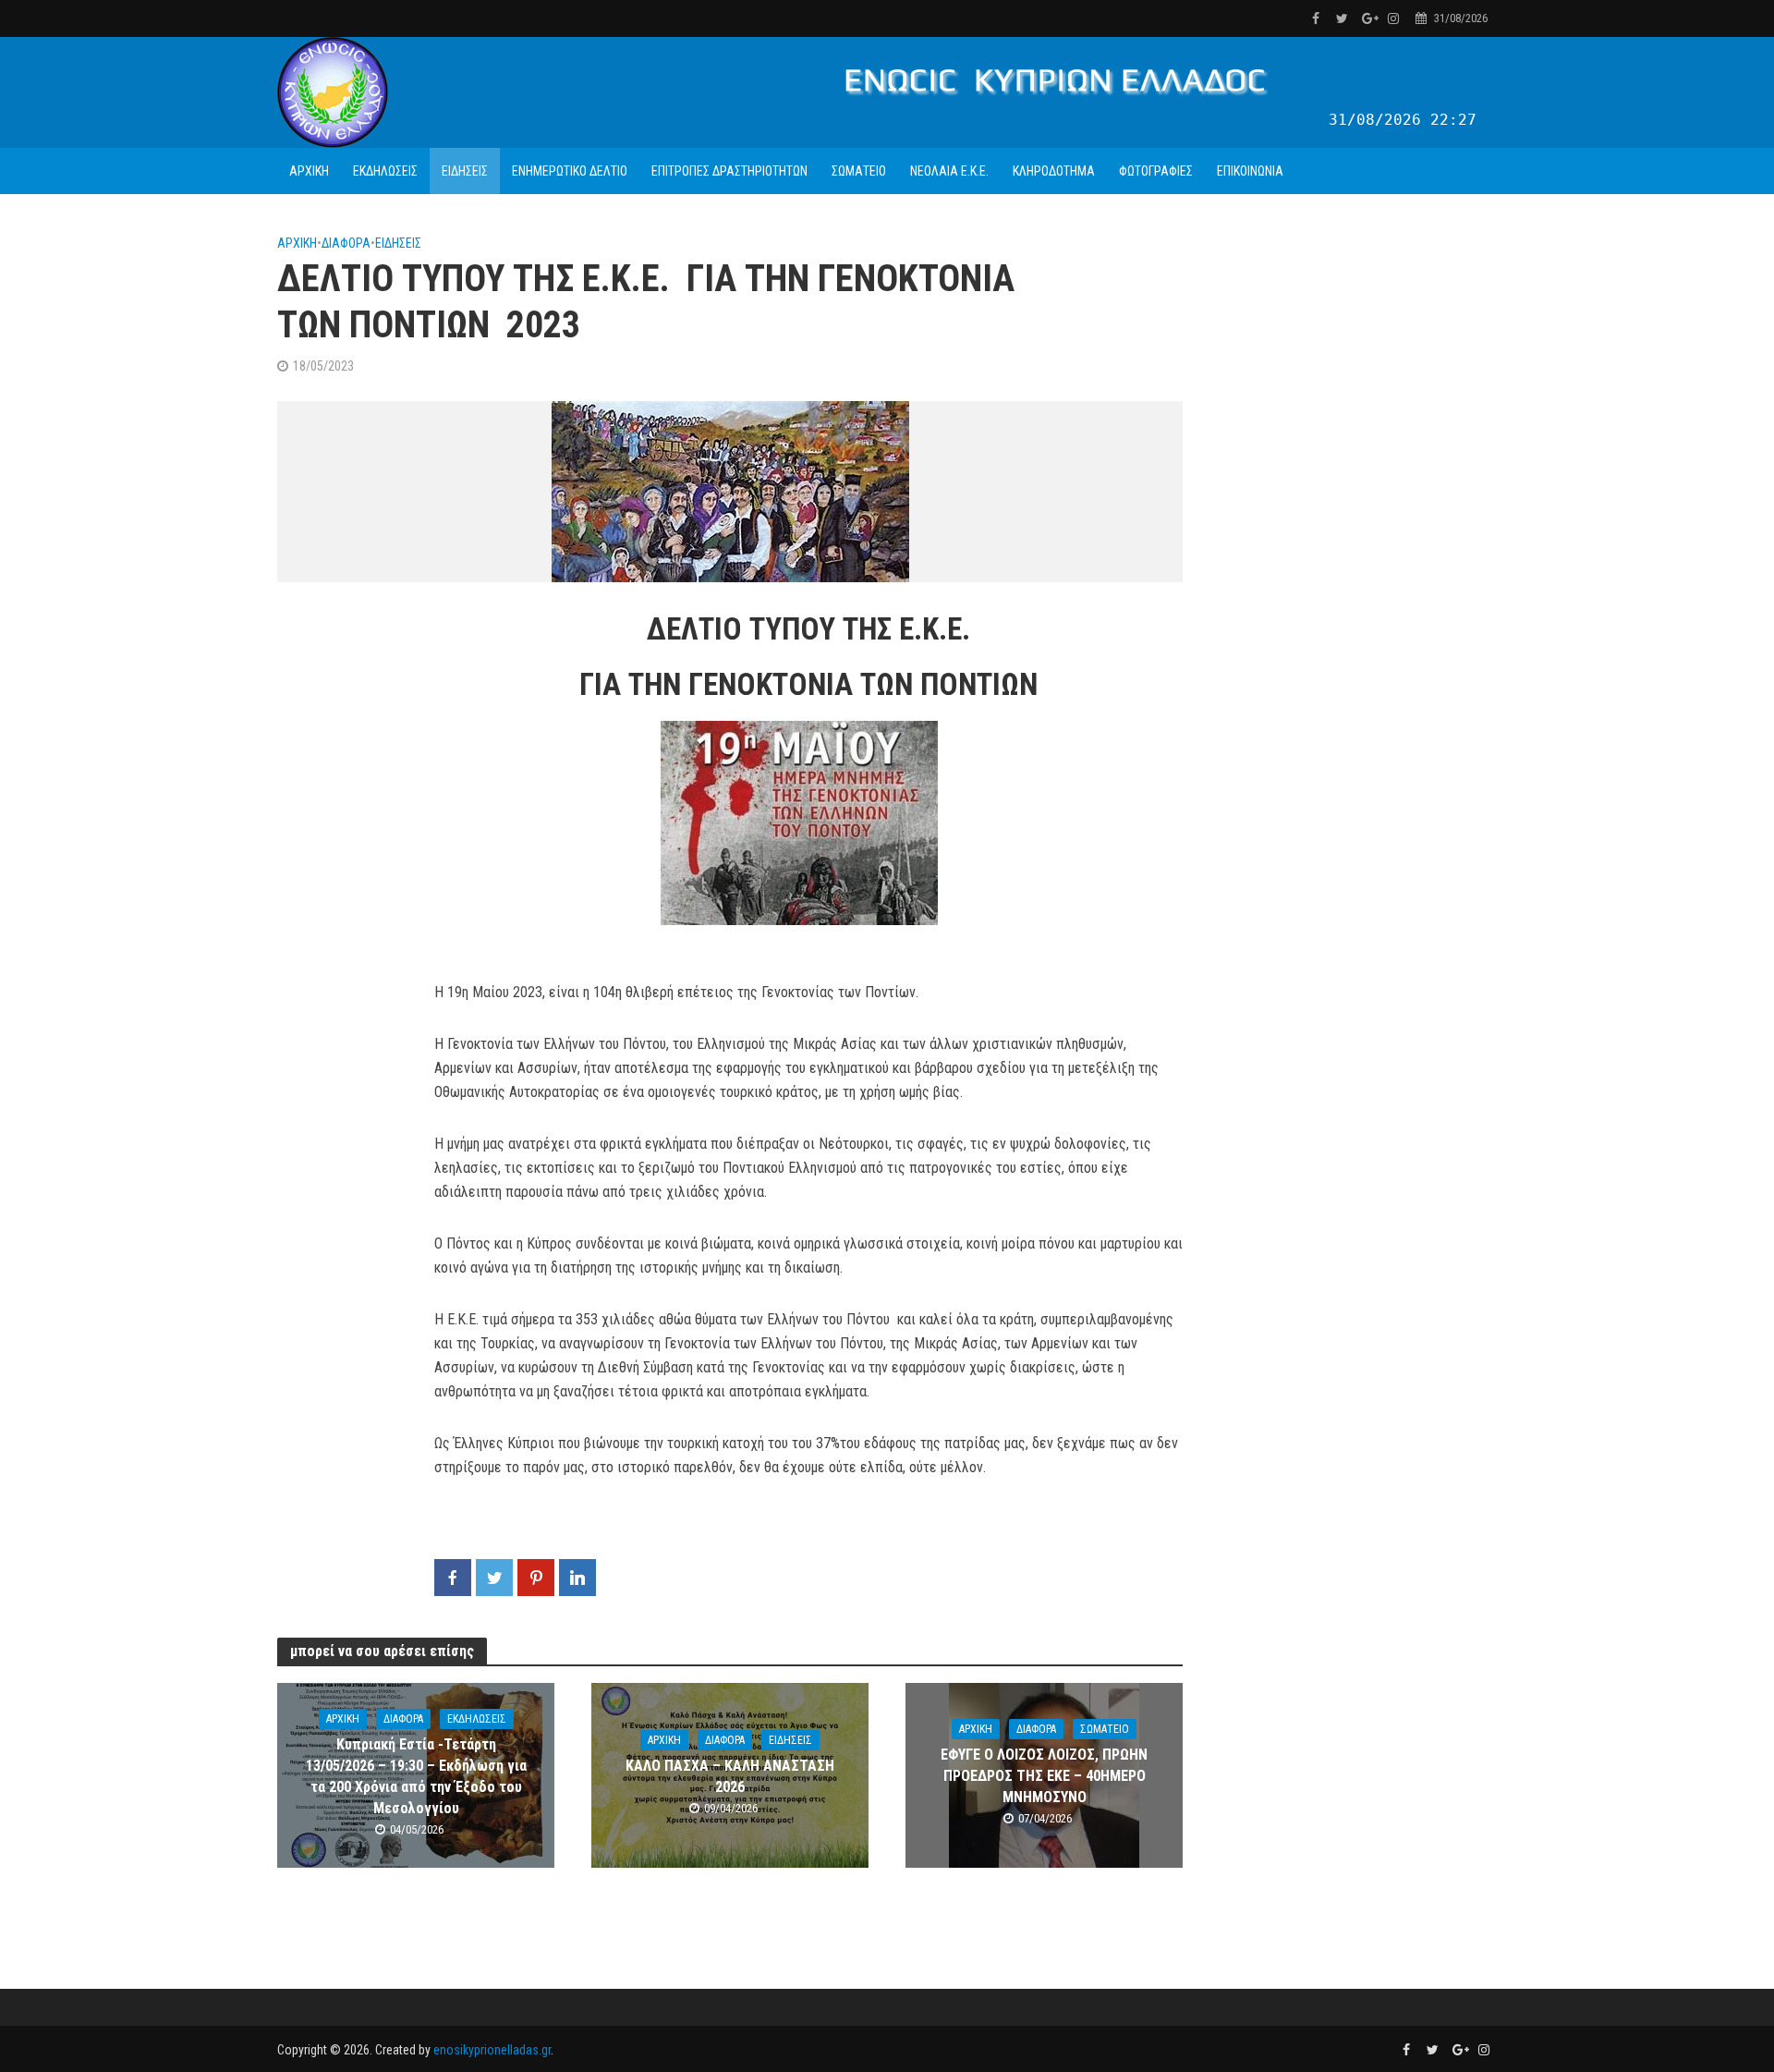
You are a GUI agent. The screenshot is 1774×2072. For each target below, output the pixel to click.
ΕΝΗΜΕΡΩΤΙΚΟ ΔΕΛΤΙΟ (570, 171)
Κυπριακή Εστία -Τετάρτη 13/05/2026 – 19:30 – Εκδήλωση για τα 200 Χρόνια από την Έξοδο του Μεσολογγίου (416, 1776)
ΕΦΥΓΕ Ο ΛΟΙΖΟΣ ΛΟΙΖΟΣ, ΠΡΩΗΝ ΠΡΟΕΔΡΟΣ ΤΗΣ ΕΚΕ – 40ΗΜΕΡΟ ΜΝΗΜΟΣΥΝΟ (1044, 1776)
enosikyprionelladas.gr (492, 2050)
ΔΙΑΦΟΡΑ (346, 243)
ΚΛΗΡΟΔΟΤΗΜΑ (1054, 171)
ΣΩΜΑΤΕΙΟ (859, 171)
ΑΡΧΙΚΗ (309, 171)
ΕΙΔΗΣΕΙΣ (465, 171)
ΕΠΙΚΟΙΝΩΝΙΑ (1250, 171)
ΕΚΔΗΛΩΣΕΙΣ (385, 171)
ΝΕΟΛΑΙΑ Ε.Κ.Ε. (949, 171)
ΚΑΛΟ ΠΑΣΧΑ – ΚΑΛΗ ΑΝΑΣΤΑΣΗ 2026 (730, 1776)
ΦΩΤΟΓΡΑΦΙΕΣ (1156, 171)
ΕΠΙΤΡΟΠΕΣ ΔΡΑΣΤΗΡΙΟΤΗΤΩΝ (729, 171)
